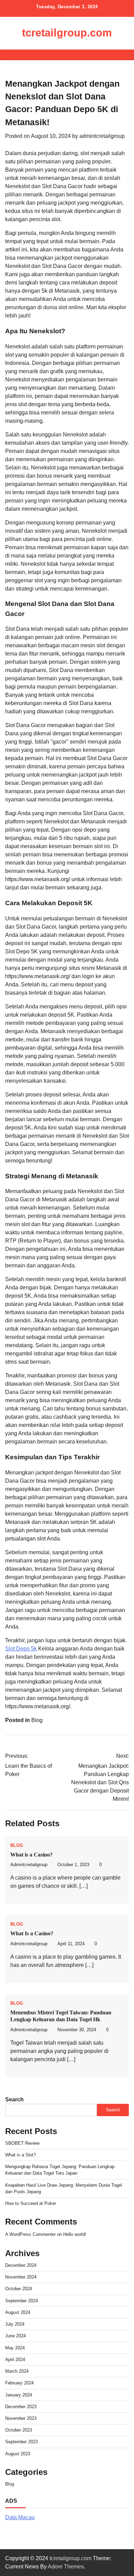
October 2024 (19, 2289)
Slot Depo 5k (21, 1649)
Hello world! (75, 2234)
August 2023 (18, 2454)
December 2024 (21, 2265)
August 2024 (18, 2312)
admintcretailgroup (102, 136)
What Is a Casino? (32, 1933)
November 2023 (21, 2418)
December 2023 (21, 2407)
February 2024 (19, 2383)
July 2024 (15, 2324)
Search (14, 2099)
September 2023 (21, 2442)
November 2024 (21, 2277)
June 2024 (15, 2336)
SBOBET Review (22, 2143)
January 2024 (19, 2395)
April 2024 (15, 2359)
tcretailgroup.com (67, 33)
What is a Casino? (31, 1855)
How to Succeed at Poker (31, 2203)
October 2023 (19, 2430)
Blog (37, 1720)
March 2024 (17, 2371)
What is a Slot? (20, 2155)
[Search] (124, 55)
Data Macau (20, 2517)
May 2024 (15, 2348)
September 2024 (21, 2301)
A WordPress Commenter (30, 2234)
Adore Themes (66, 2567)
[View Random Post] (112, 55)
